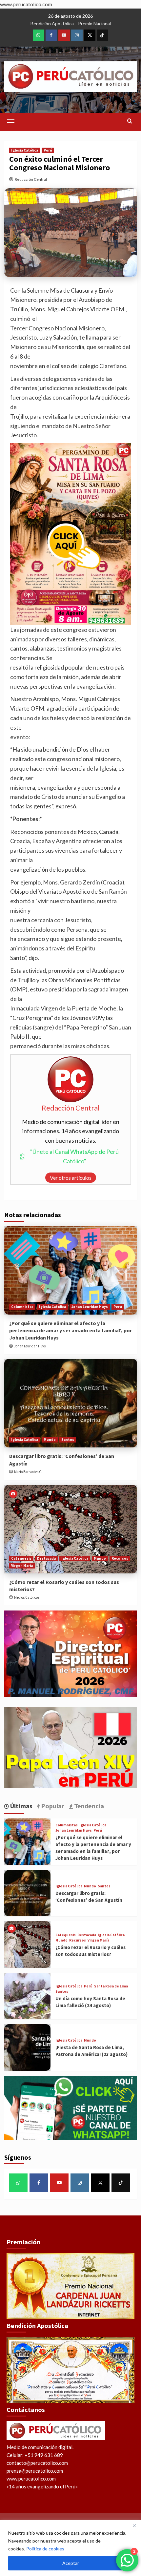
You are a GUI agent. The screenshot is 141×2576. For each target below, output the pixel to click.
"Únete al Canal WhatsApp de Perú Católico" (74, 1156)
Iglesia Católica (25, 150)
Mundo (50, 1440)
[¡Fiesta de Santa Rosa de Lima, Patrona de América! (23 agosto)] (28, 2047)
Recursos (120, 1558)
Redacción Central (31, 179)
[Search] (130, 121)
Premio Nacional (94, 23)
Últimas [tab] (21, 1806)
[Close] (134, 2525)
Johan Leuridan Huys (90, 1307)
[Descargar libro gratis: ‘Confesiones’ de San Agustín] (71, 1403)
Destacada (46, 1558)
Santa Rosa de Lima (111, 1986)
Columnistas (22, 1307)
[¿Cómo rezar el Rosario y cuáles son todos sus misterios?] (71, 1529)
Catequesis (21, 1558)
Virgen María (22, 1566)
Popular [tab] (52, 1806)
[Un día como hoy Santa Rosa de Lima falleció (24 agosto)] (28, 1996)
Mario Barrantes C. (28, 1472)
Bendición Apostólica (52, 23)
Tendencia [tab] (88, 1806)
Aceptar (71, 2563)
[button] (11, 121)
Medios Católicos (27, 1597)
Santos (68, 1440)
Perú (48, 150)
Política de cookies (45, 2549)
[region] (70, 2548)
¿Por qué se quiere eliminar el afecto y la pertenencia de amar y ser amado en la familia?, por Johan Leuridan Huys (70, 1330)
